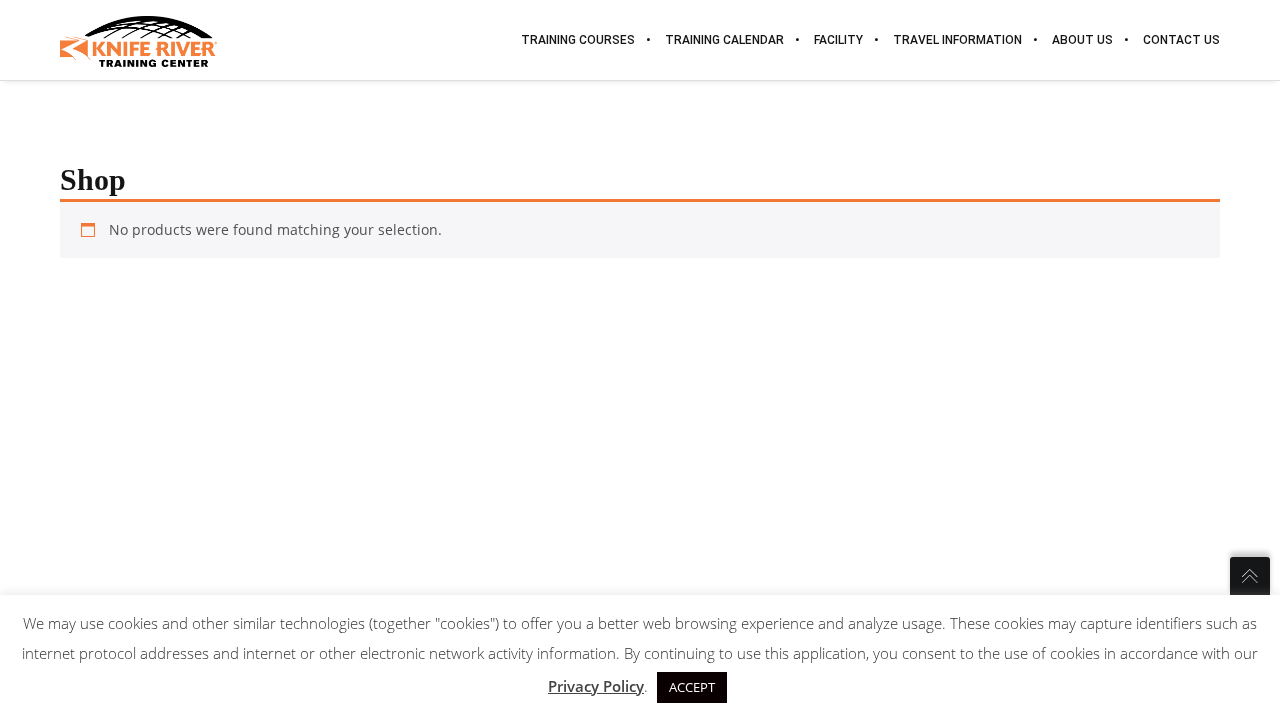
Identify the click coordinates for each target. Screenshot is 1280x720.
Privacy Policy (596, 686)
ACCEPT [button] (692, 687)
